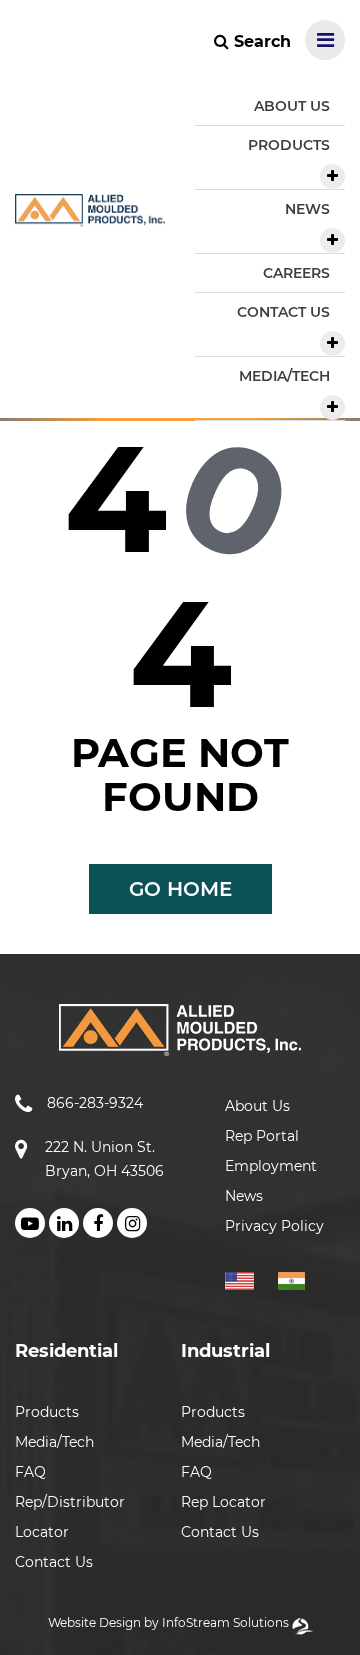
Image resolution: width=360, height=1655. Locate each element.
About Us (257, 1106)
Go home (180, 889)
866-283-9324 (95, 1103)
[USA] (249, 1278)
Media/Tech (54, 1442)
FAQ (30, 1472)
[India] (299, 1278)
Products (47, 1412)
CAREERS (296, 273)
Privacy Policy (274, 1226)
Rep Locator (223, 1502)
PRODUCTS (289, 145)
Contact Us (54, 1562)
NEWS (307, 209)
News (244, 1196)
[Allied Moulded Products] (90, 214)
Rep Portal (262, 1136)
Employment (271, 1166)
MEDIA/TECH (284, 376)
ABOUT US (292, 106)
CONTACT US (283, 312)
